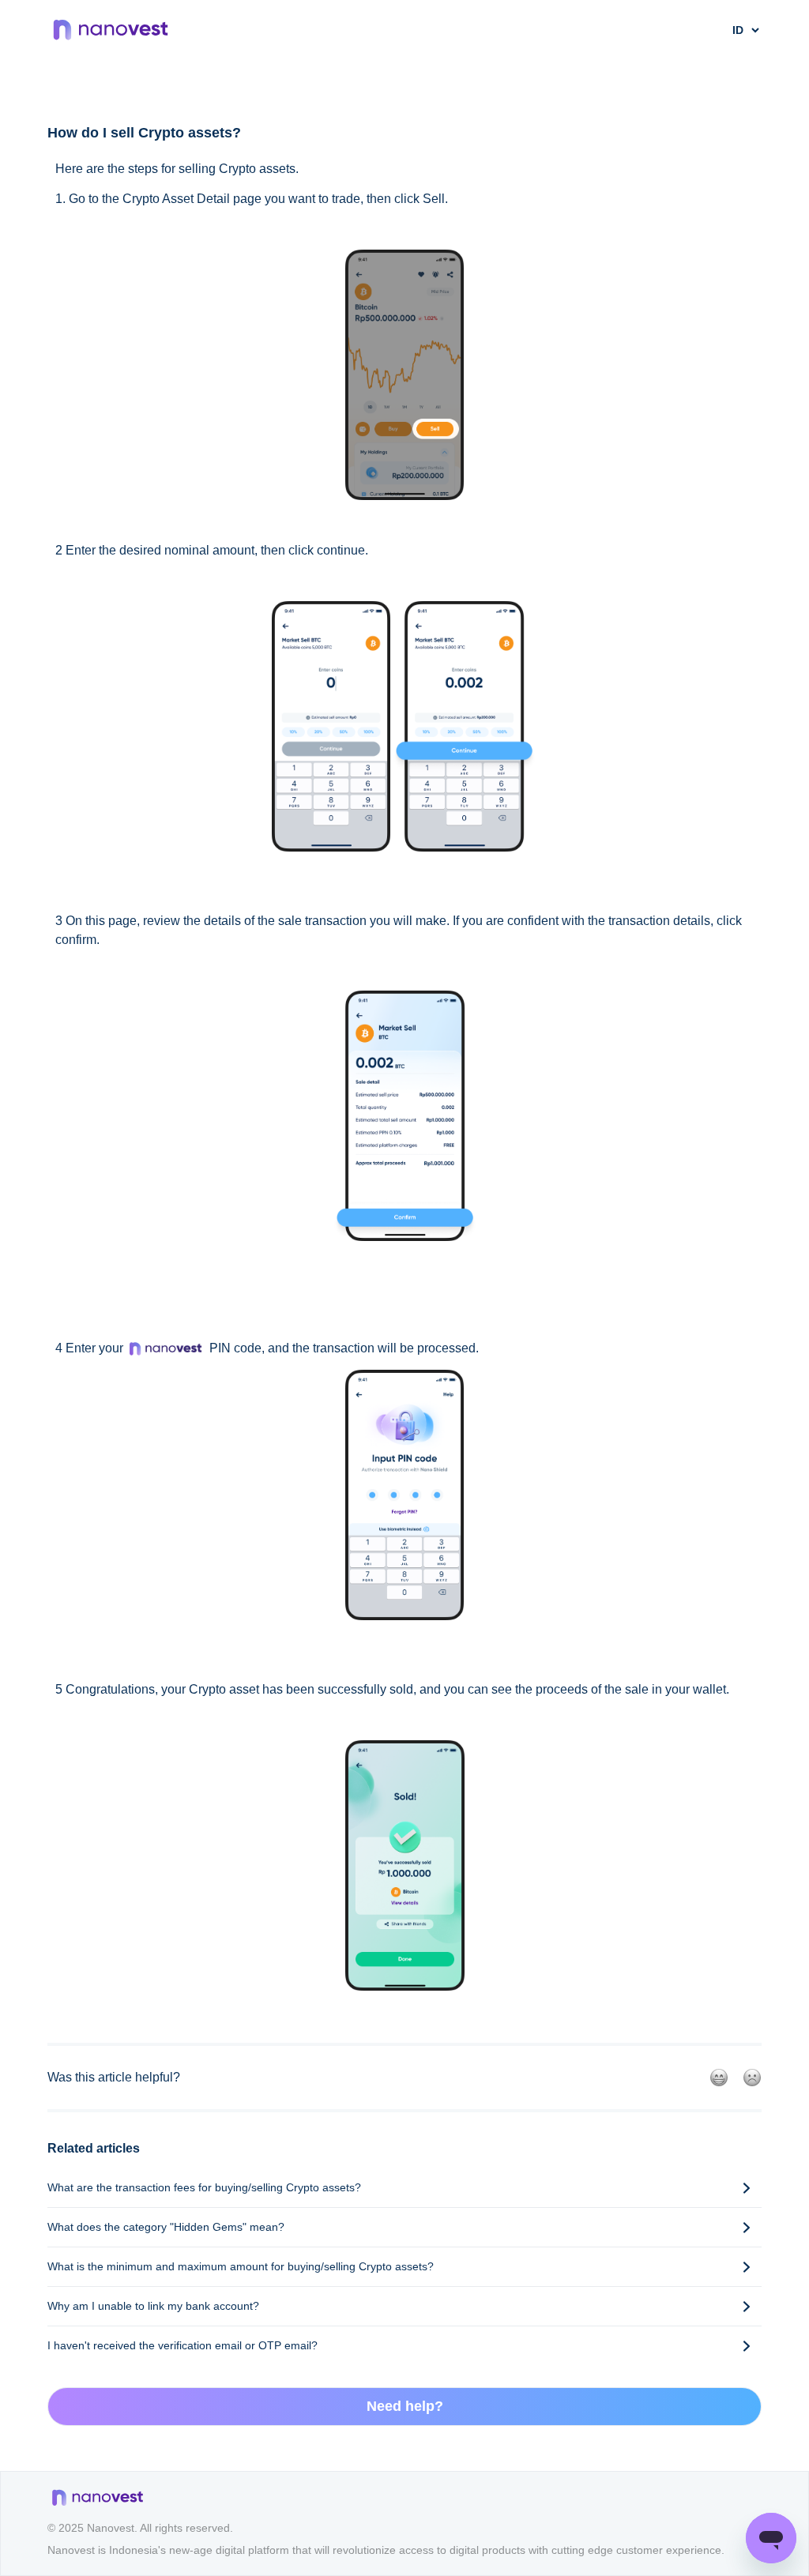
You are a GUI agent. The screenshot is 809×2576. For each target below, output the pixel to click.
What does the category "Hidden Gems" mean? (166, 2227)
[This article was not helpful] (752, 2078)
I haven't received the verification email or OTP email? (182, 2345)
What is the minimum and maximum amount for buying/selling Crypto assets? (241, 2266)
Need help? (405, 2406)
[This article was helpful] (719, 2078)
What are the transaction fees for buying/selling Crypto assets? (204, 2187)
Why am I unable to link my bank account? (153, 2306)
